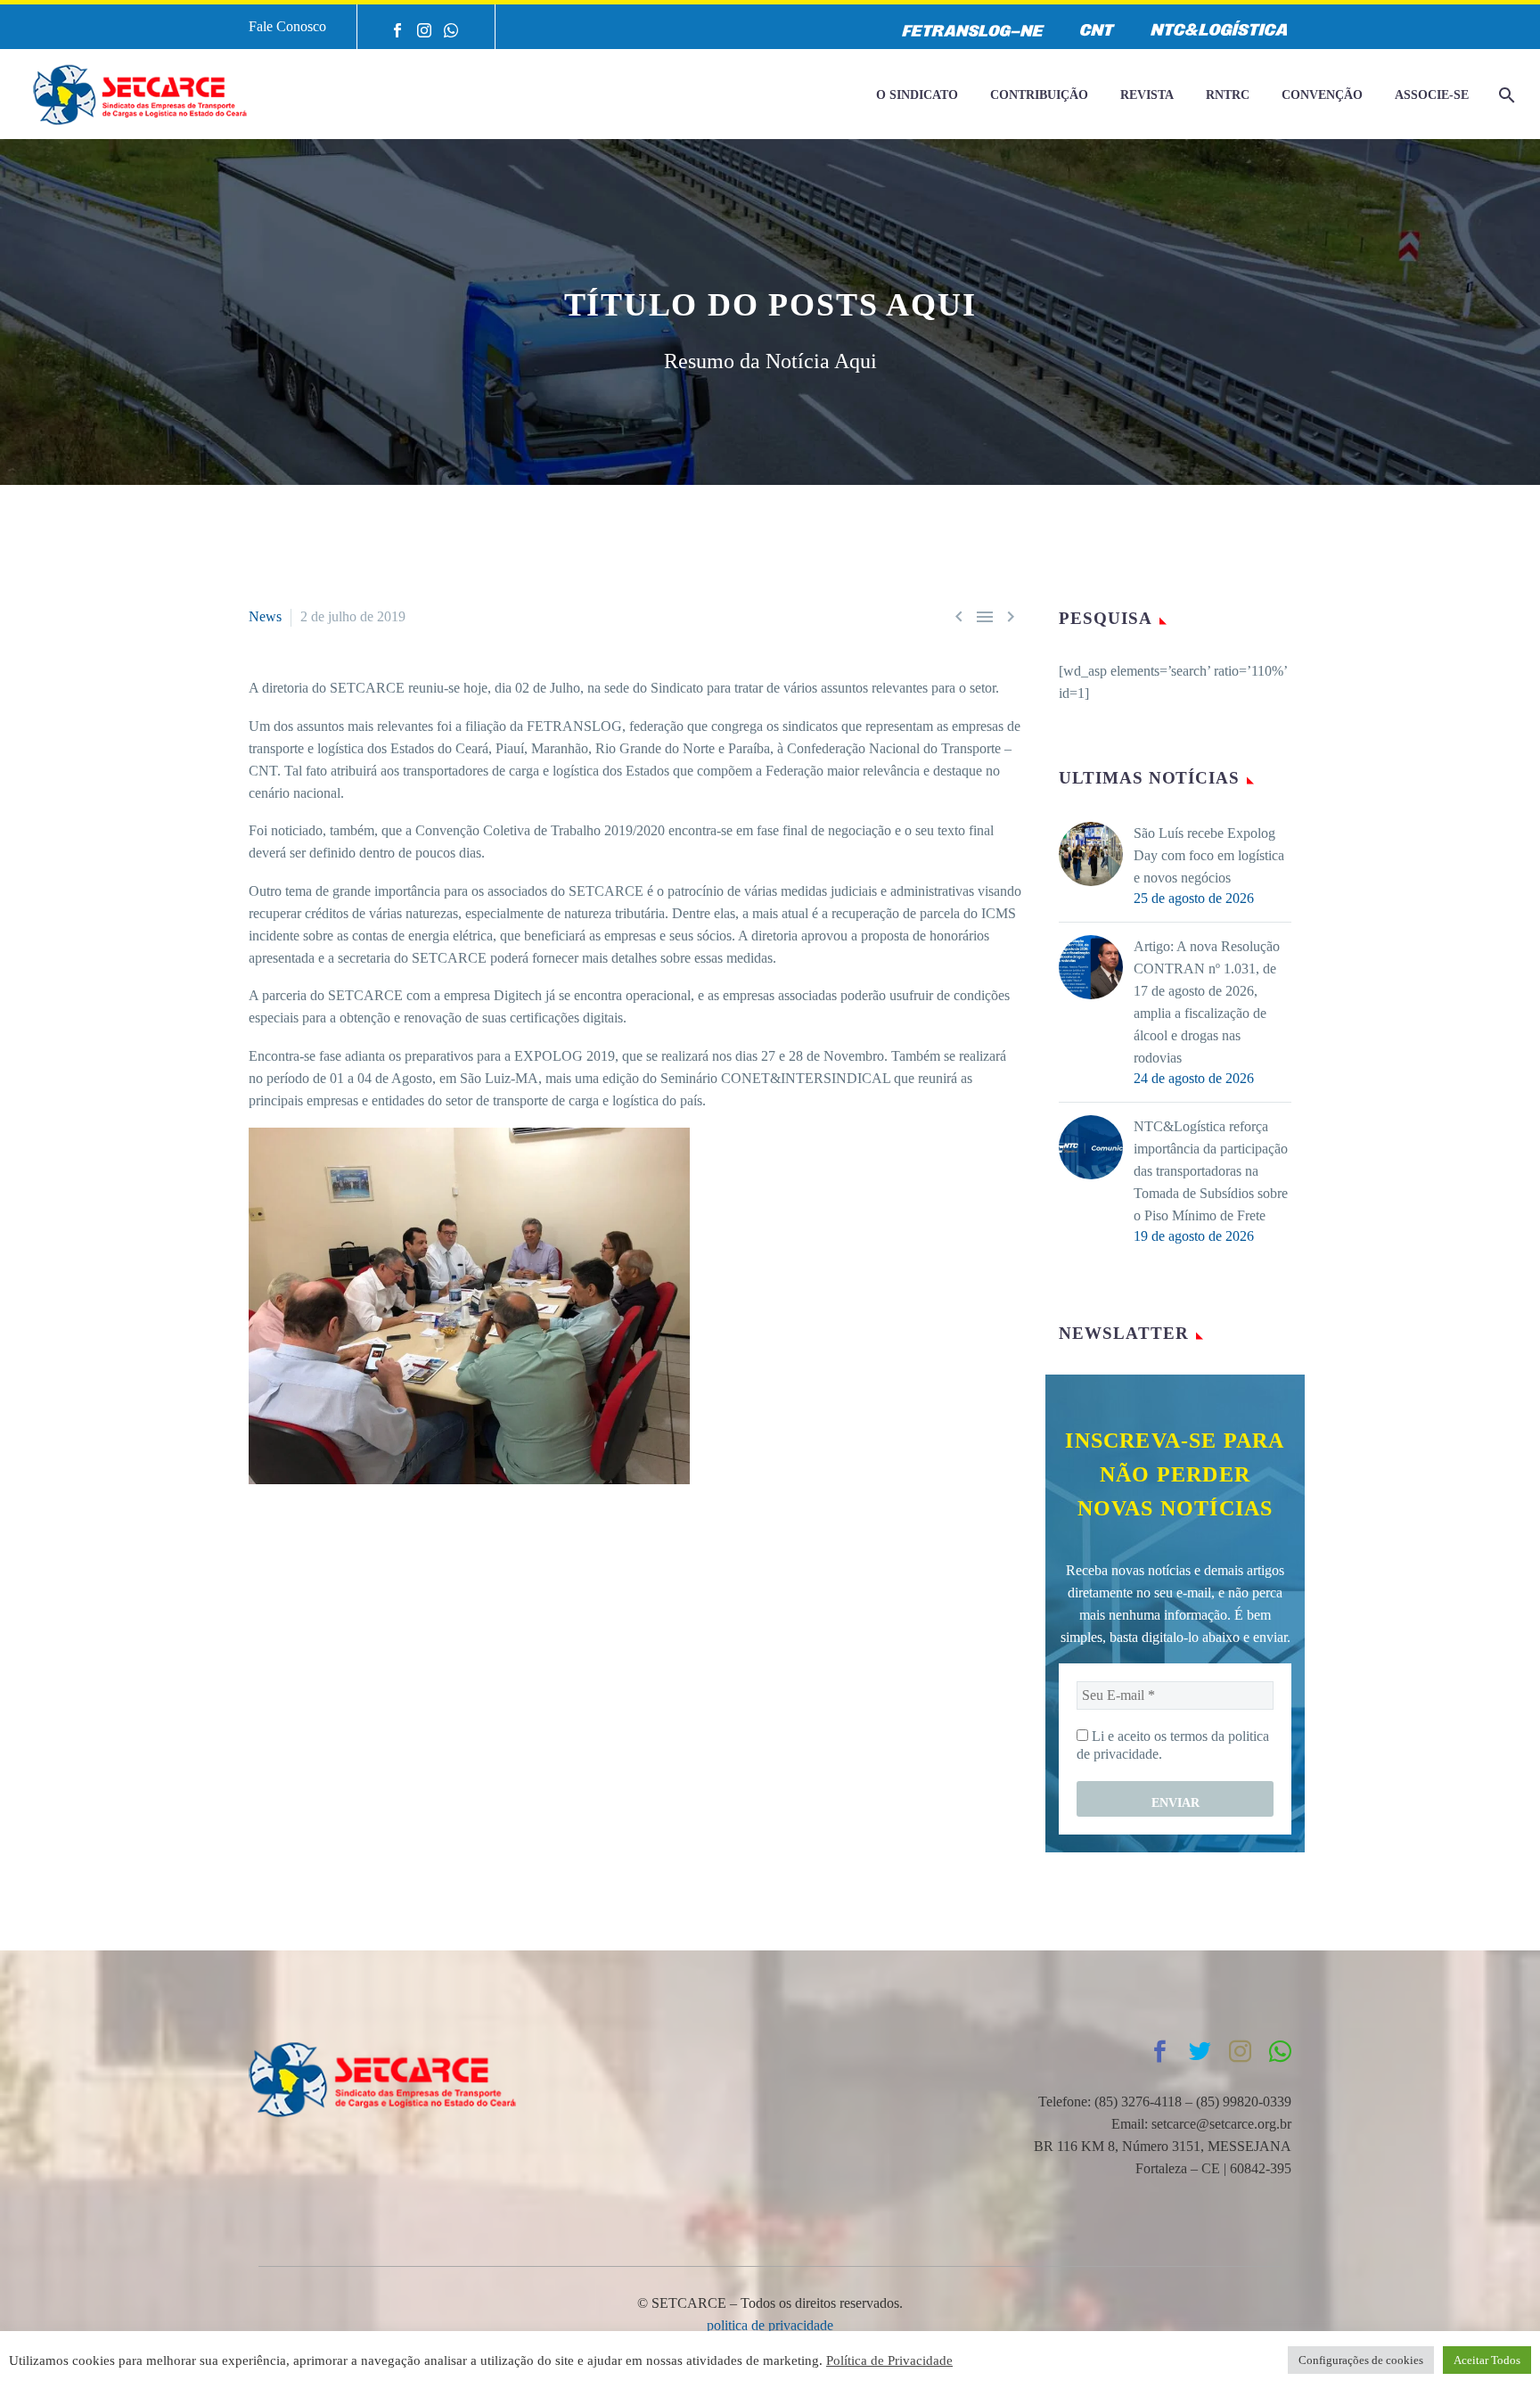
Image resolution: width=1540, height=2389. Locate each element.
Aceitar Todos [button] (1487, 2360)
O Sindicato (917, 95)
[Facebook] (397, 30)
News (265, 616)
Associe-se (1432, 95)
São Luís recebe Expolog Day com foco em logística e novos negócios (1209, 855)
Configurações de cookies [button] (1361, 2360)
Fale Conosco (287, 26)
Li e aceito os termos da (1173, 1745)
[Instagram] (424, 30)
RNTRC (1228, 95)
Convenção (1322, 95)
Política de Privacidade (889, 2360)
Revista (1147, 95)
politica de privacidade (770, 2325)
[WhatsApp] (451, 30)
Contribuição (1039, 95)
